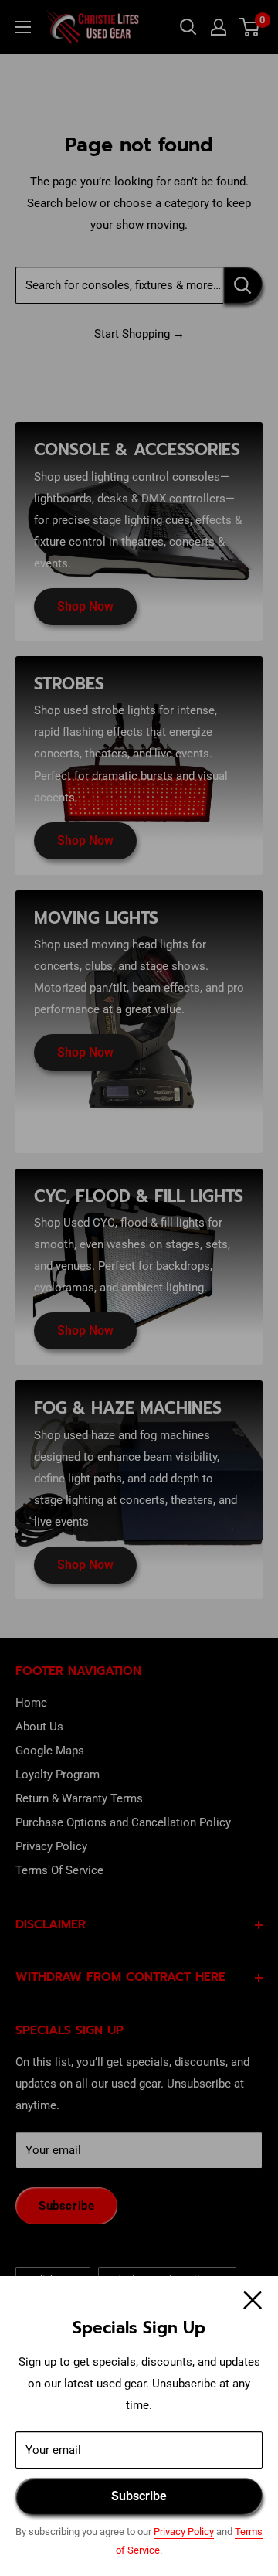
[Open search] (188, 27)
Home (31, 1703)
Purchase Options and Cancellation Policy (123, 1822)
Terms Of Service (59, 1870)
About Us (39, 1727)
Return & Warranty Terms (79, 1798)
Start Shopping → (139, 334)
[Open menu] (23, 27)
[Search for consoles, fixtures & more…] (243, 285)
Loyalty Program (58, 1775)
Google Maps (50, 1751)
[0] (250, 27)
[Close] (253, 2299)
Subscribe (139, 2496)
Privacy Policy (184, 2532)
